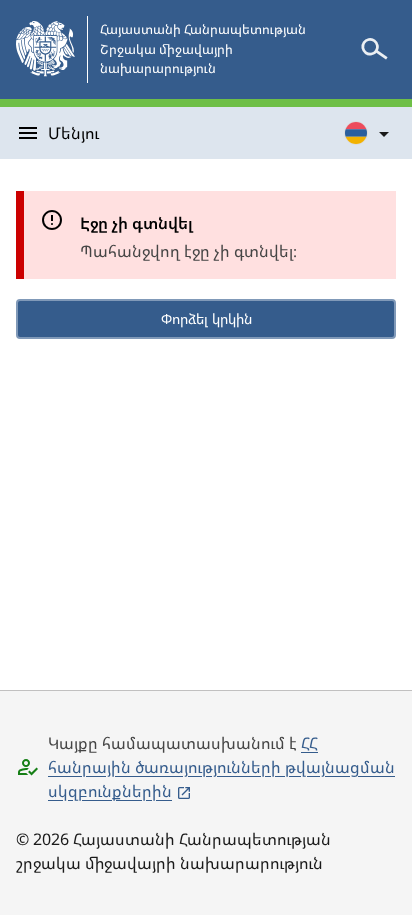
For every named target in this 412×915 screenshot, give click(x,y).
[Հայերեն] (368, 133)
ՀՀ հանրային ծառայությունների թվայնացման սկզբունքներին (221, 767)
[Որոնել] (374, 49)
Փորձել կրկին (206, 318)
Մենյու (73, 133)
